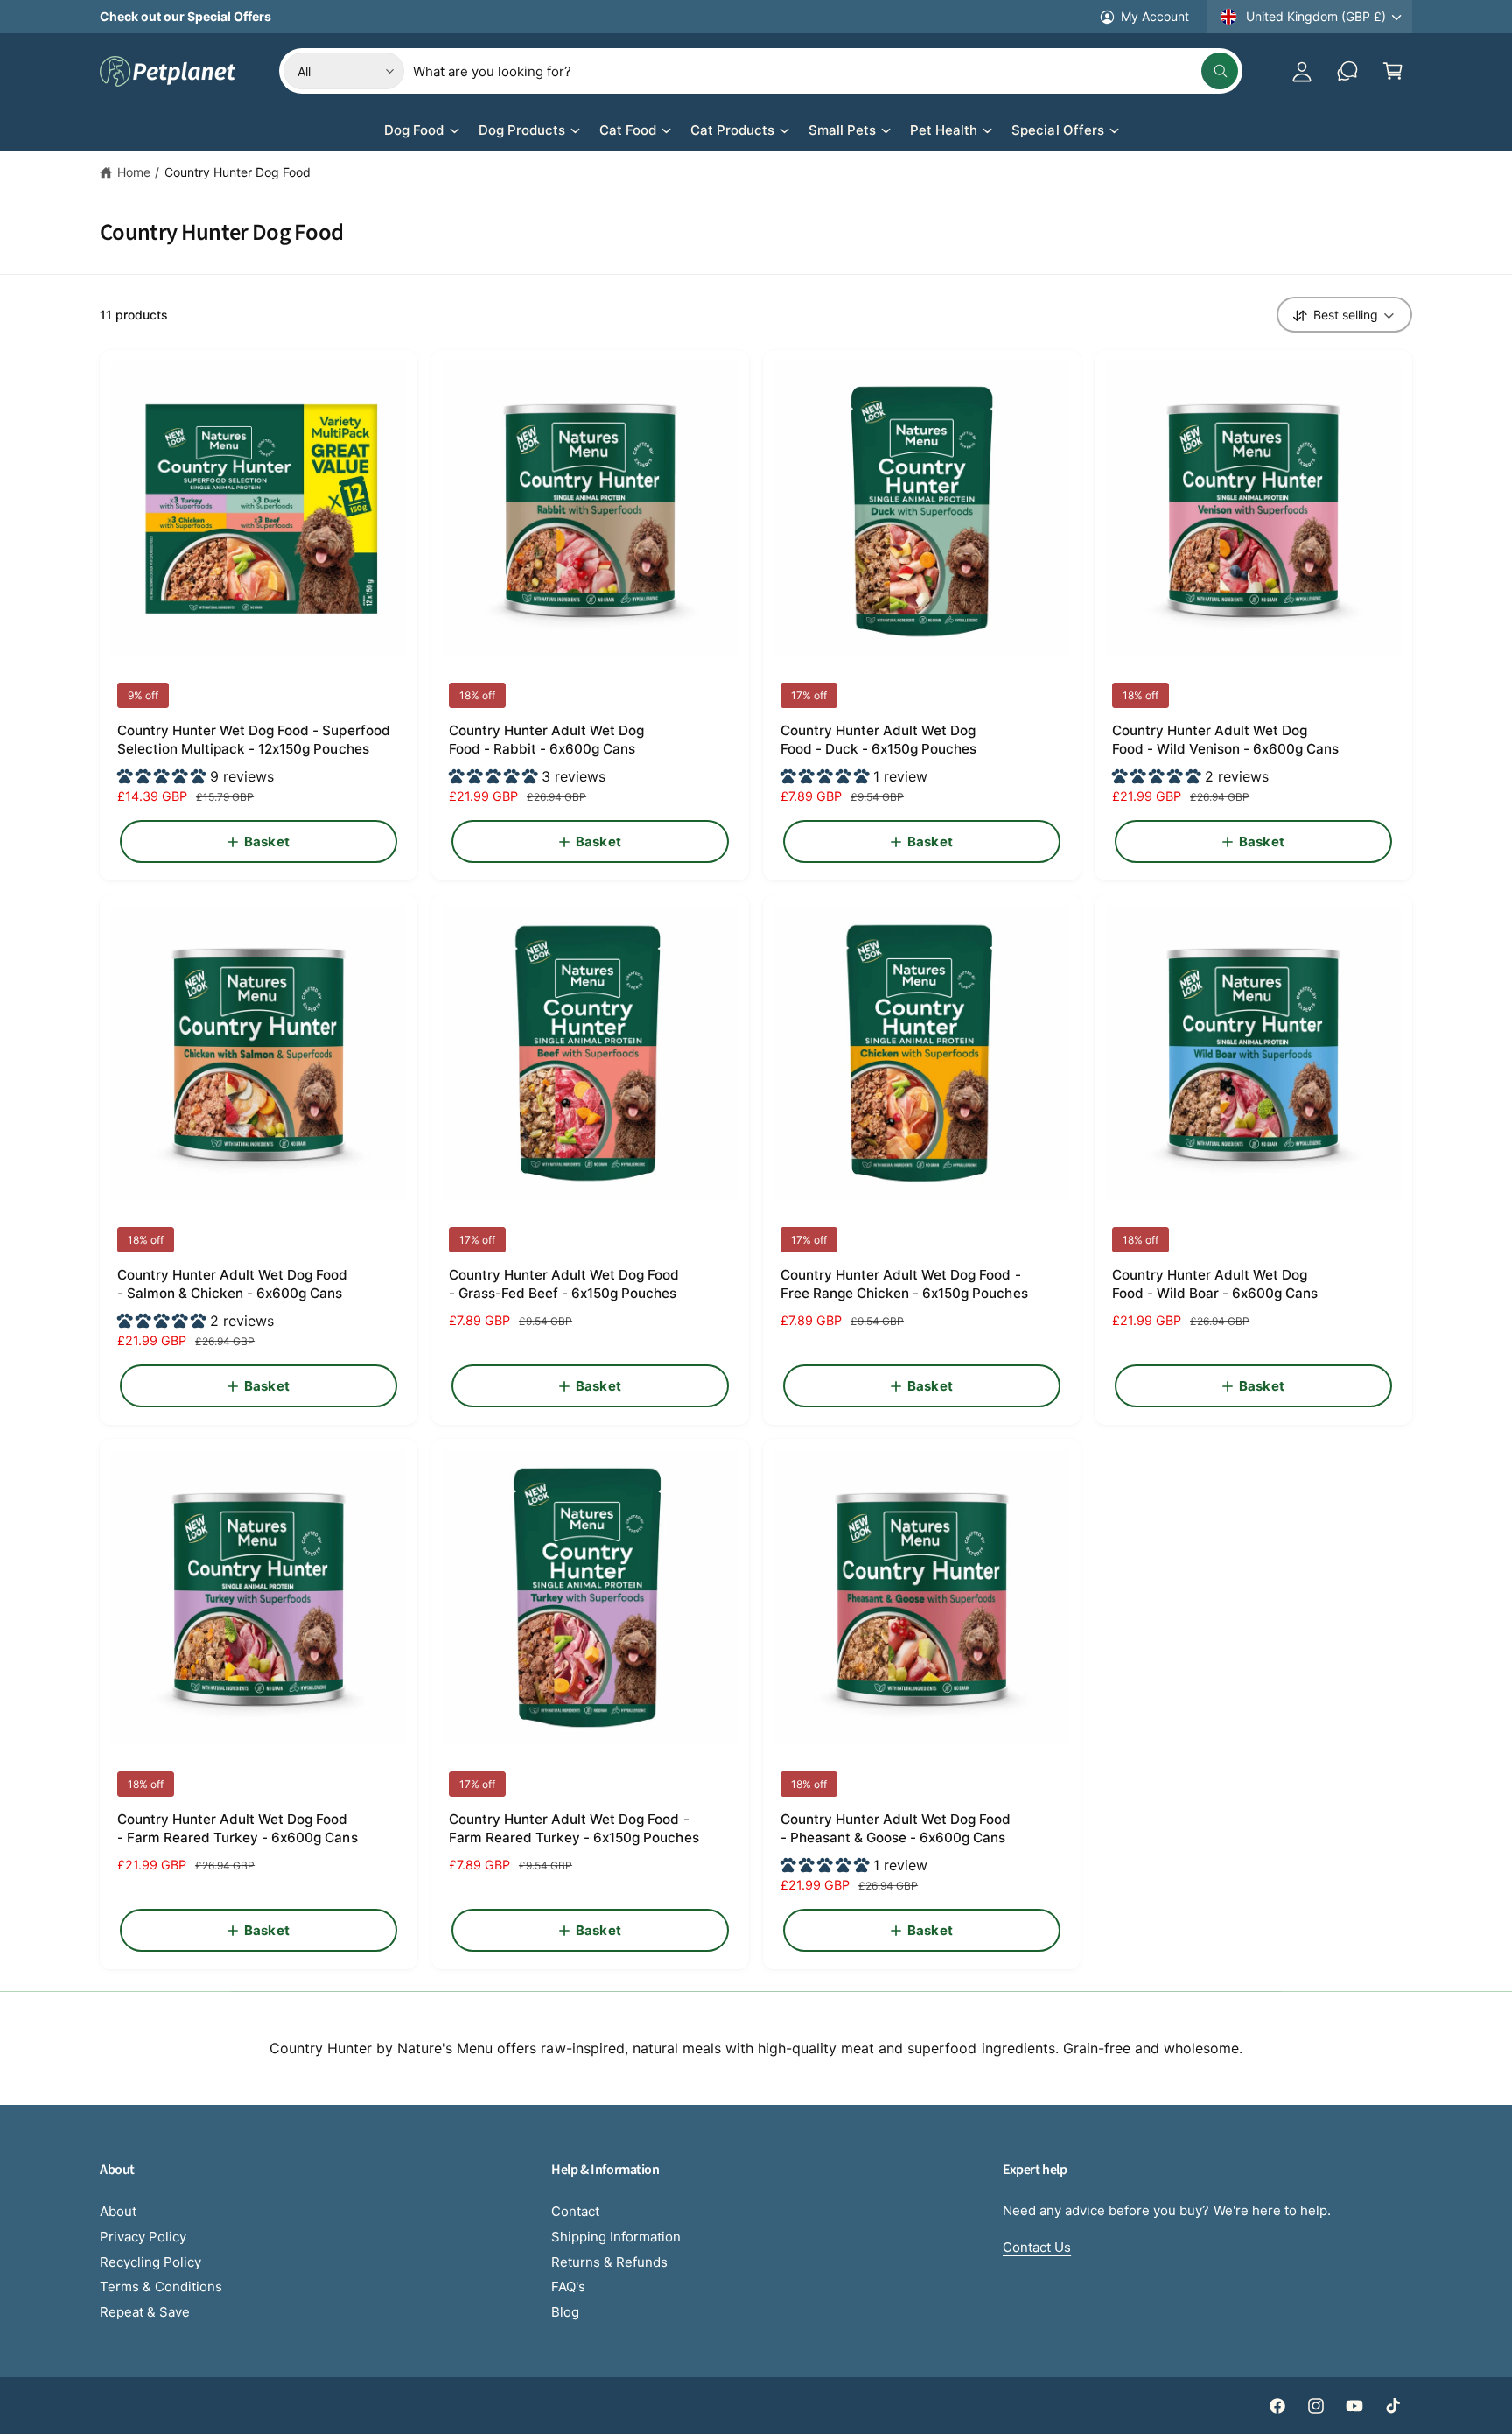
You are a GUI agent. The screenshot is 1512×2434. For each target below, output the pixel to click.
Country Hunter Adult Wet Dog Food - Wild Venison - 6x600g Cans (1226, 740)
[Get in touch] (1347, 71)
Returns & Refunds (609, 2262)
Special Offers (1057, 130)
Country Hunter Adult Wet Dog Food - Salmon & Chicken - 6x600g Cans (233, 1284)
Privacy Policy (143, 2237)
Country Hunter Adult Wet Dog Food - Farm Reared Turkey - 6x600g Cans (238, 1828)
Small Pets (842, 130)
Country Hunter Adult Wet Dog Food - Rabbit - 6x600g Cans (546, 740)
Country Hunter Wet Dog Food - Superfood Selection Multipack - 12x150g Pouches (254, 740)
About (118, 2211)
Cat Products (732, 130)
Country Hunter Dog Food (238, 172)
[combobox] (825, 71)
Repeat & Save (145, 2312)
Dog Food (414, 130)
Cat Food (628, 130)
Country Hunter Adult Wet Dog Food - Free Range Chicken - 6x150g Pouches (904, 1284)
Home (134, 172)
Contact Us (1037, 2247)
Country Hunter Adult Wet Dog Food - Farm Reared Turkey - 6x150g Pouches (574, 1828)
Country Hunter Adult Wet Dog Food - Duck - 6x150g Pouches (878, 740)
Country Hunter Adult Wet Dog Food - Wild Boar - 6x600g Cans (1215, 1284)
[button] (1393, 71)
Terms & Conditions (161, 2287)
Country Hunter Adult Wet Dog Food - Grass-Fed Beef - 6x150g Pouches (564, 1284)
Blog (565, 2312)
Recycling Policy (150, 2262)
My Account (1155, 16)
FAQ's (568, 2287)
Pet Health (944, 130)
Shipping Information (616, 2237)
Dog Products (522, 130)
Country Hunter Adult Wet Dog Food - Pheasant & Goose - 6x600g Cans (896, 1828)
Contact (575, 2211)
